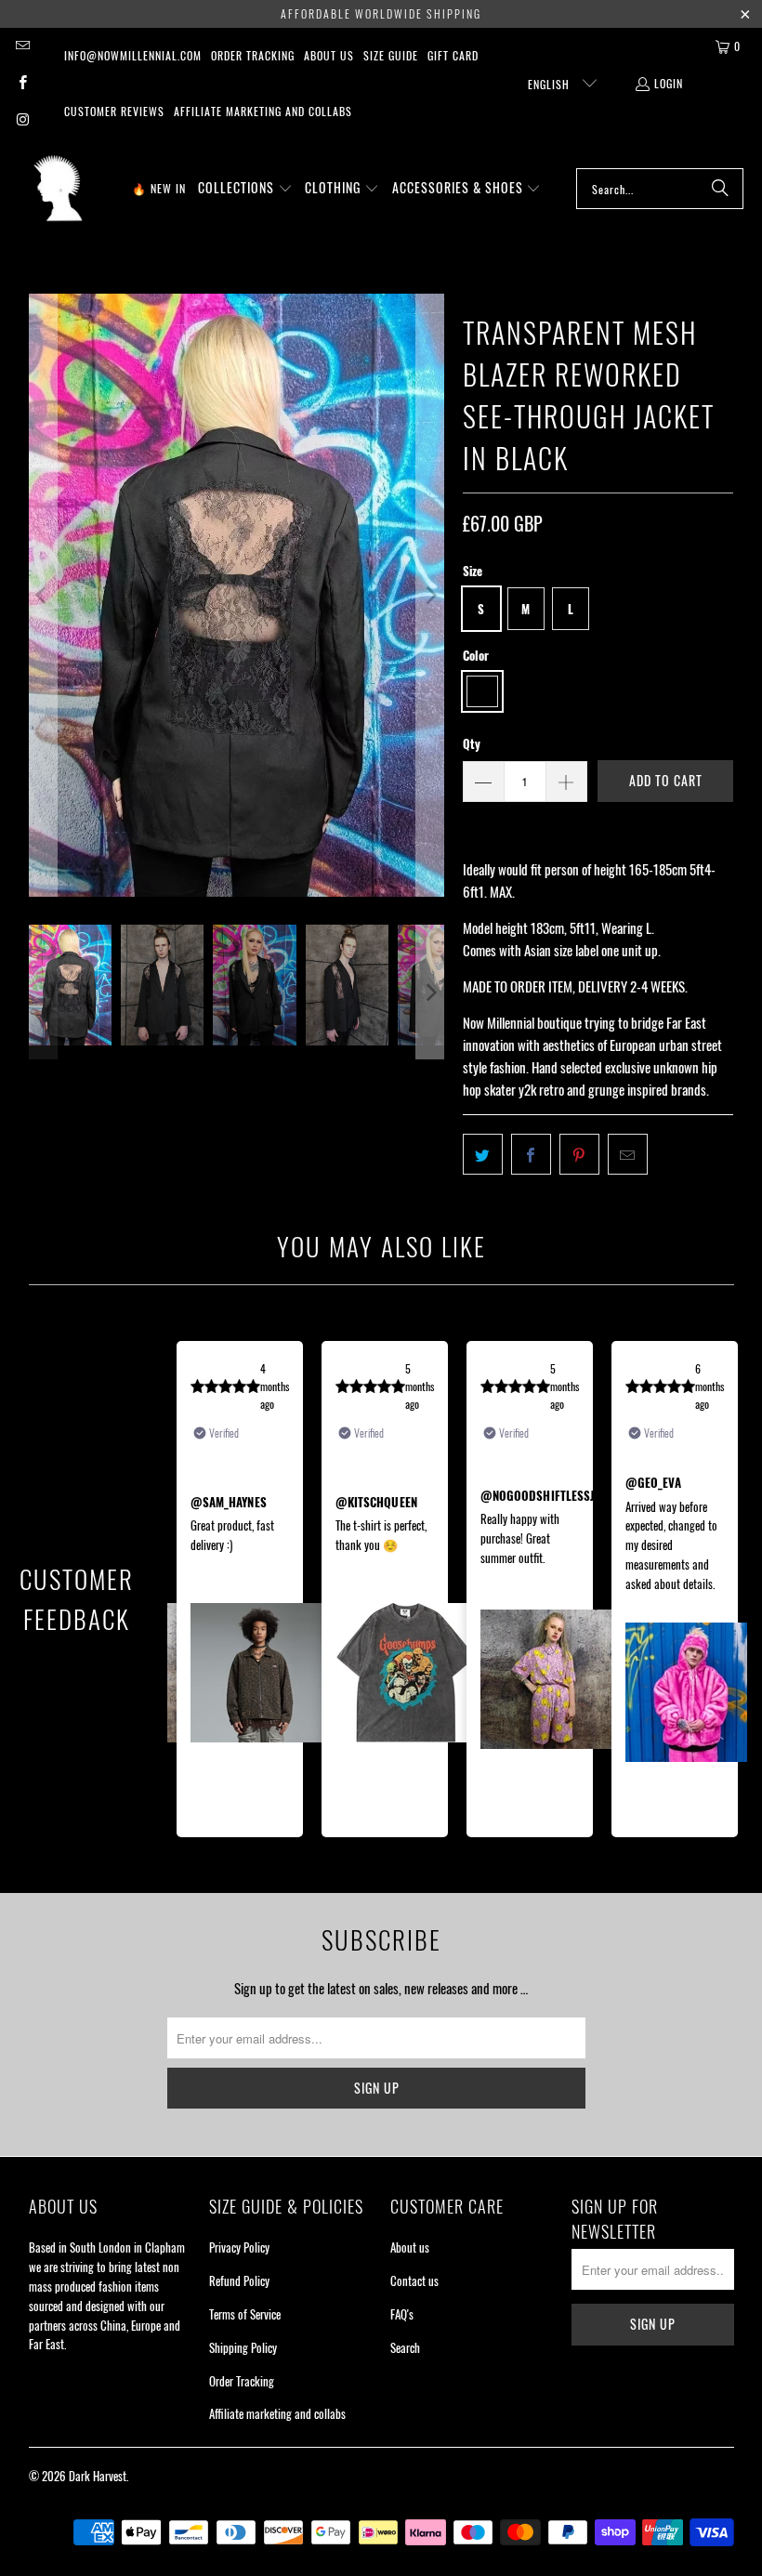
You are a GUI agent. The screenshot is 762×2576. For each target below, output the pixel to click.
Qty (472, 743)
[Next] (430, 595)
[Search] (720, 189)
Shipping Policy (243, 2347)
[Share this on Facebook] (531, 1154)
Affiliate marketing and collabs (263, 111)
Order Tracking (253, 55)
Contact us (414, 2280)
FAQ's (402, 2314)
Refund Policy (239, 2280)
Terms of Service (245, 2314)
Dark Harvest (98, 2476)
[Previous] (43, 595)
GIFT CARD (453, 55)
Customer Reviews (114, 111)
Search (405, 2347)
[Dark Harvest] (58, 189)
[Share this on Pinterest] (579, 1154)
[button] (245, 189)
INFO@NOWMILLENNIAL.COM (133, 55)
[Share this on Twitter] (483, 1154)
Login (669, 83)
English (551, 84)
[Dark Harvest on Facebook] (22, 83)
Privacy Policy (239, 2247)
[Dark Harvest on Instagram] (22, 120)
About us (329, 55)
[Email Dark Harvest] (22, 46)
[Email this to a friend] (628, 1154)
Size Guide (391, 55)
